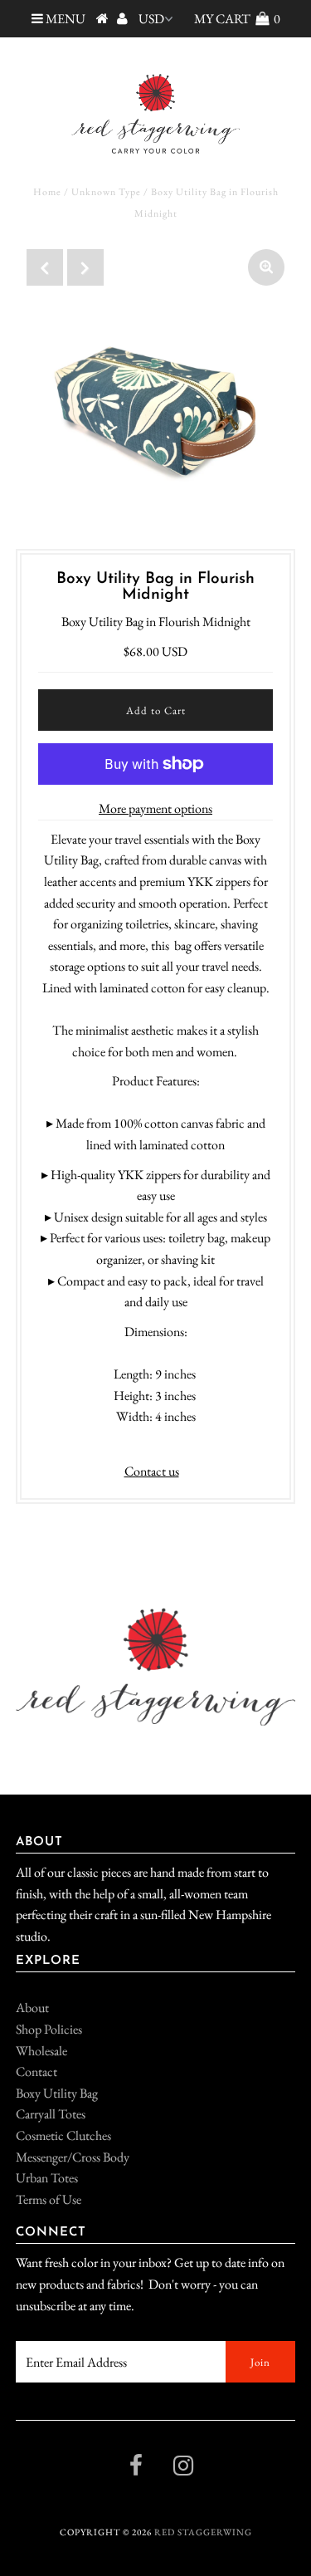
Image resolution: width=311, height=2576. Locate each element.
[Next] (85, 267)
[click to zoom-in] (266, 267)
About (32, 2008)
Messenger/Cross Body (73, 2157)
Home (47, 192)
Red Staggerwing (203, 2532)
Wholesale (41, 2051)
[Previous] (45, 267)
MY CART (237, 19)
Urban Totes (47, 2178)
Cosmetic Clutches (63, 2135)
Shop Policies (49, 2029)
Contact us (152, 1471)
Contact (36, 2072)
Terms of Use (49, 2199)
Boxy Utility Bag (57, 2093)
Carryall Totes (51, 2114)
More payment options (155, 808)
